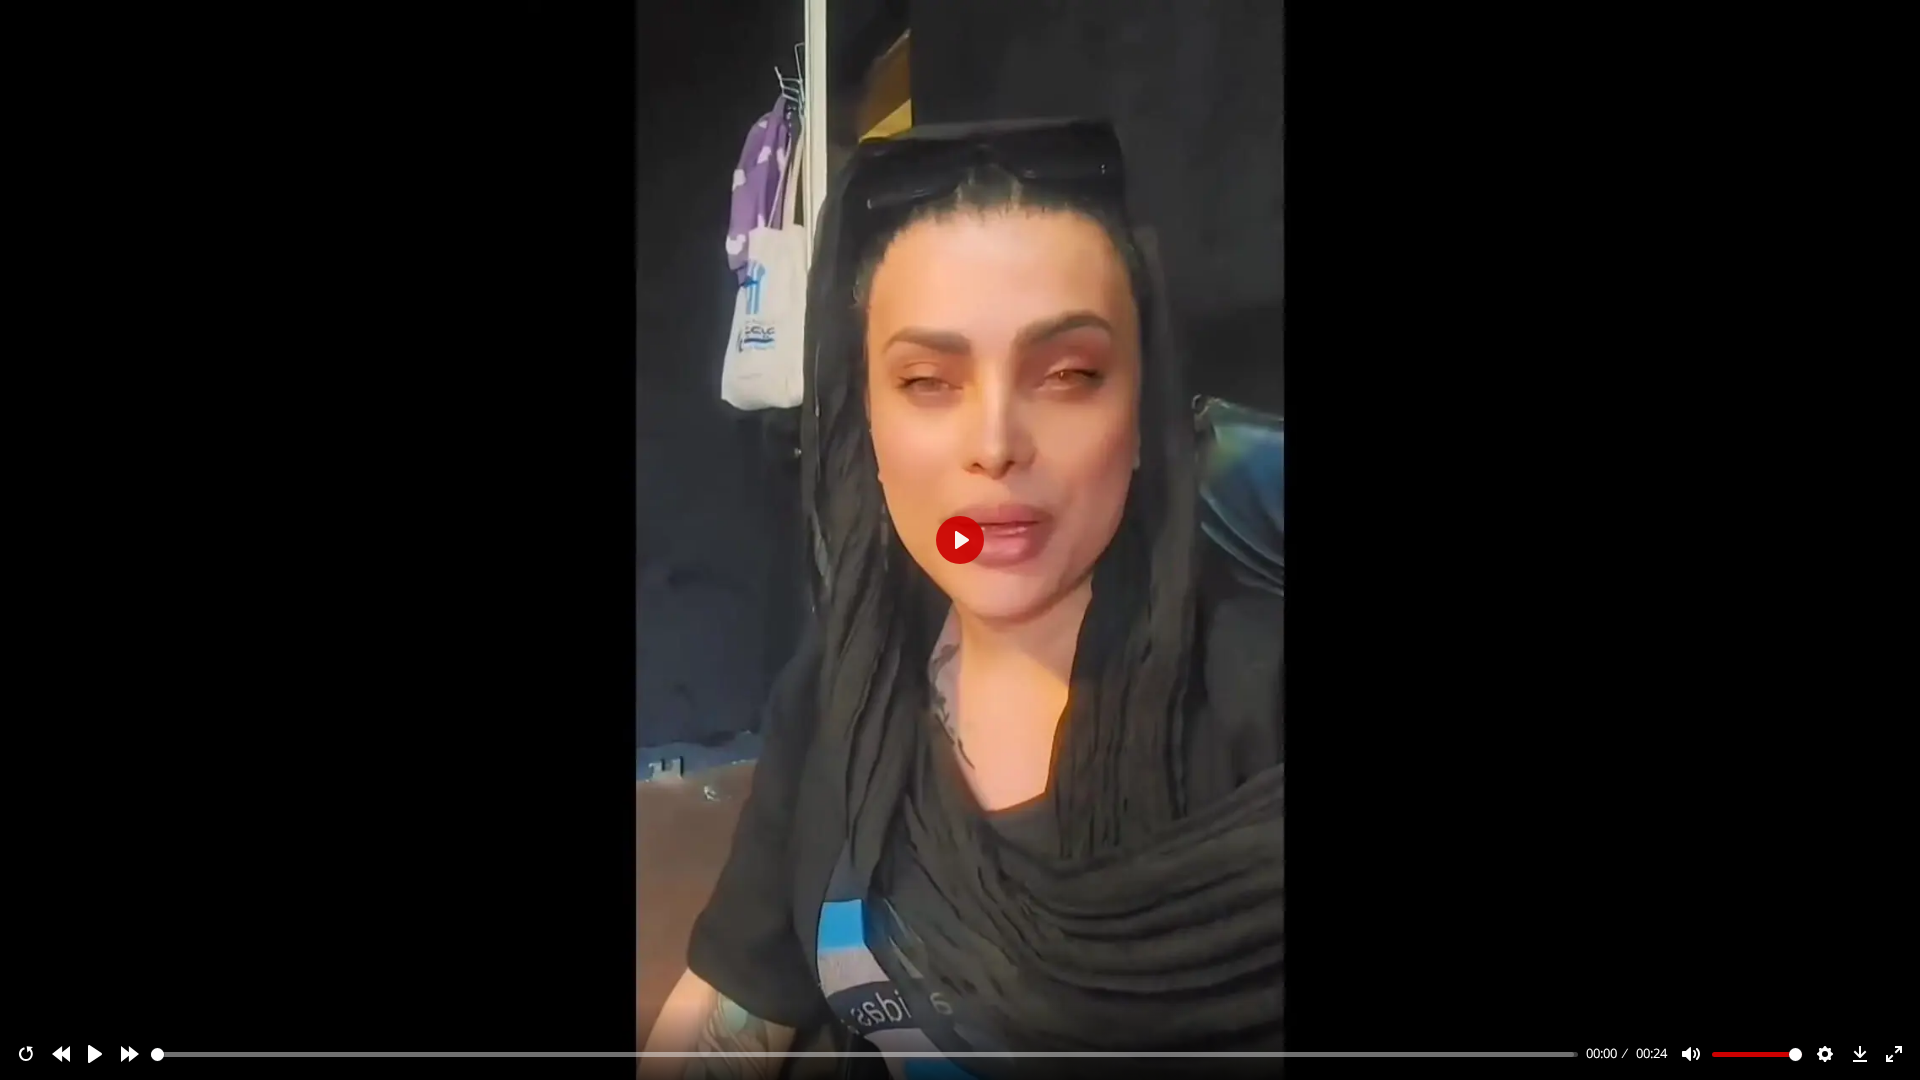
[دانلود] (1860, 1054)
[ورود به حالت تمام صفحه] (1894, 1054)
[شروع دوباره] (26, 1054)
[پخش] (95, 1054)
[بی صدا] (1691, 1054)
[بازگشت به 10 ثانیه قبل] (61, 1054)
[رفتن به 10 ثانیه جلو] (130, 1054)
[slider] (865, 1054)
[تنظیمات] (1825, 1054)
